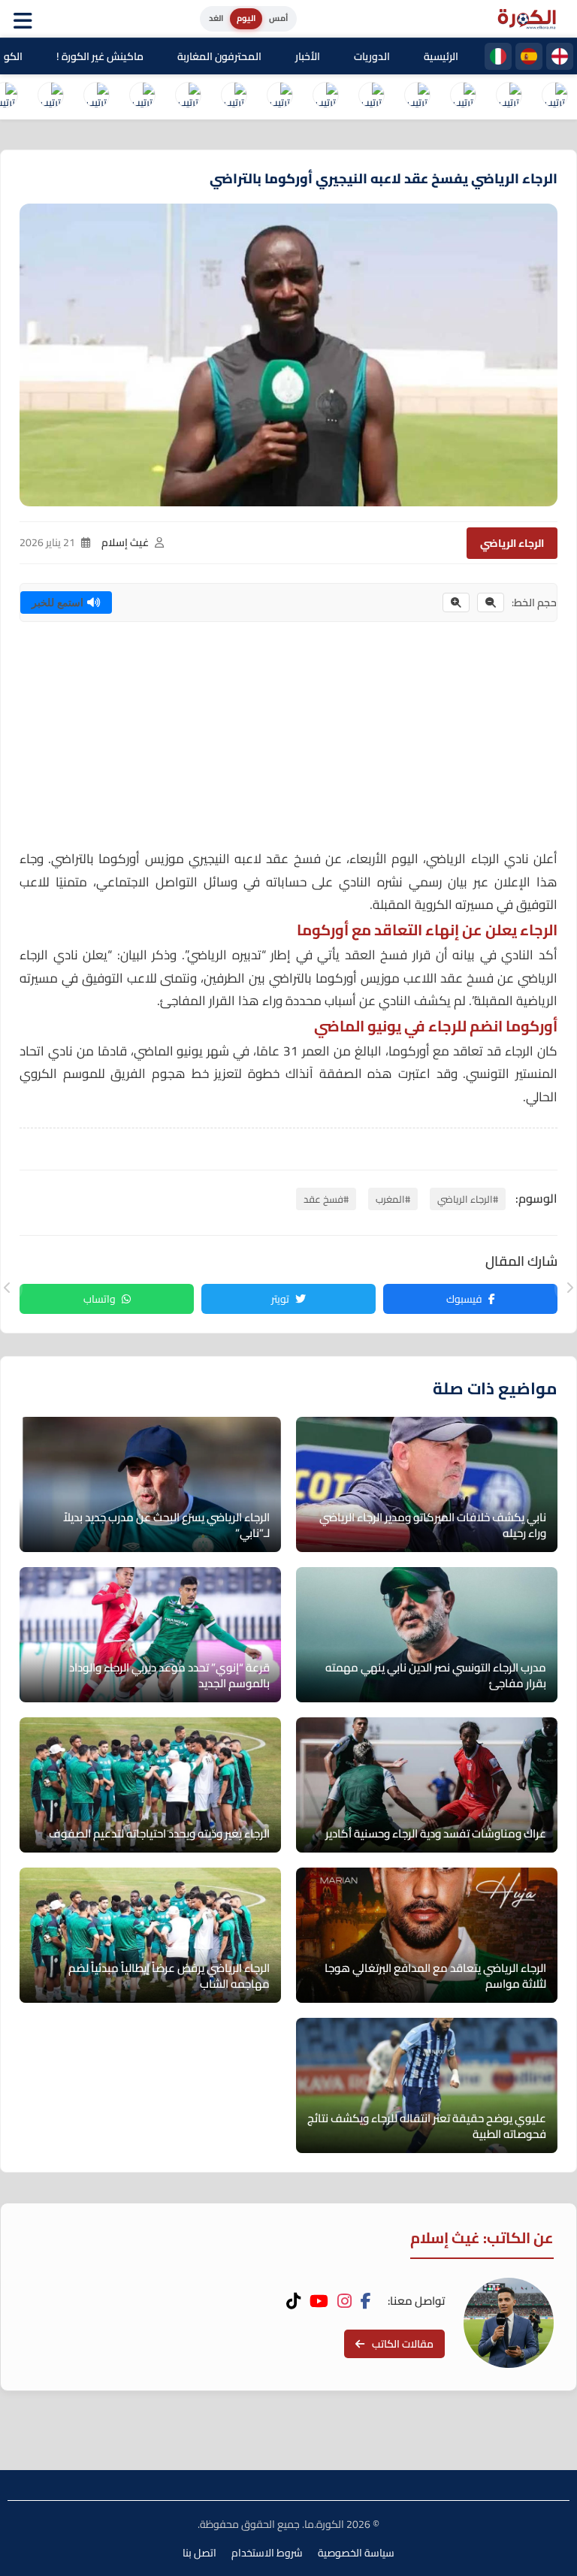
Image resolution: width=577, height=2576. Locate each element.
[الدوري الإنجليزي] (560, 56)
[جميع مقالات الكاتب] (509, 2323)
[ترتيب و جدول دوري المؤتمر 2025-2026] (188, 97)
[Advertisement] (288, 742)
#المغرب (393, 1199)
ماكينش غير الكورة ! (100, 56)
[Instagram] (344, 2301)
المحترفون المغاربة (219, 56)
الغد (216, 18)
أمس (278, 18)
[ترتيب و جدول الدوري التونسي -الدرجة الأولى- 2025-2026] (50, 97)
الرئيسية (441, 56)
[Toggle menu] (26, 19)
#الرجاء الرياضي (468, 1199)
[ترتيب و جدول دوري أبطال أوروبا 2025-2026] (279, 97)
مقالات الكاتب (403, 2344)
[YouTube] (319, 2301)
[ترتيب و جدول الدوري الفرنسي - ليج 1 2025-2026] (417, 97)
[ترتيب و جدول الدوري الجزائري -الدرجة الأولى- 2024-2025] (96, 97)
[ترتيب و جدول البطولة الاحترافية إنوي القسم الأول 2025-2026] (554, 97)
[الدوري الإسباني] (529, 56)
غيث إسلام (125, 542)
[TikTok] (293, 2301)
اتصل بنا (199, 2553)
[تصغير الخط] (491, 602)
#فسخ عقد (326, 1199)
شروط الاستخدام (267, 2553)
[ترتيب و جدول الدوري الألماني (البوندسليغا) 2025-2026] (325, 97)
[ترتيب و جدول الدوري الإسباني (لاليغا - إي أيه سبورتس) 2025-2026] (509, 97)
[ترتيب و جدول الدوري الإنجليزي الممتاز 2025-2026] (371, 97)
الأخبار (308, 56)
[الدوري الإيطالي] (498, 56)
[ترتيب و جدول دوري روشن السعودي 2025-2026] (142, 97)
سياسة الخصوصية (356, 2553)
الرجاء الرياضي (512, 543)
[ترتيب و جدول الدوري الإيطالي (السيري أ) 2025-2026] (463, 97)
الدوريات (372, 56)
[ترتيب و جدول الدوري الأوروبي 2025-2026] (234, 97)
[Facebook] (366, 2301)
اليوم (246, 18)
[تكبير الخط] (456, 602)
